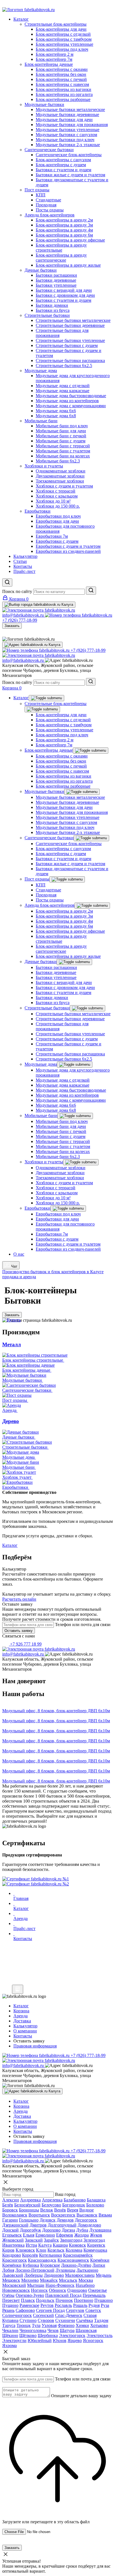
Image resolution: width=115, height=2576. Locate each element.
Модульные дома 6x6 (56, 1105)
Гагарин (10, 2220)
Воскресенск (63, 2215)
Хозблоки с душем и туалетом (64, 1183)
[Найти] (91, 591)
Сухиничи (65, 2320)
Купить (14, 1320)
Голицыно (29, 2220)
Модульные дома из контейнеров (67, 1095)
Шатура (67, 2330)
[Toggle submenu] (46, 698)
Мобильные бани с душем (61, 1136)
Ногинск (39, 2290)
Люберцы (33, 2275)
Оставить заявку (19, 1631)
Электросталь (100, 2335)
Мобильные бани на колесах (63, 1151)
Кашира (60, 2245)
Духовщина (100, 2230)
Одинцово (77, 2290)
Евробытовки (38, 1208)
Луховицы (65, 2270)
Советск (93, 2310)
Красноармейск (78, 2255)
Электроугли (14, 2340)
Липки (99, 2265)
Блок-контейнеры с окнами (62, 756)
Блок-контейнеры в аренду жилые (68, 956)
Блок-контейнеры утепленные (64, 730)
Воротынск (39, 2215)
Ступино (28, 2320)
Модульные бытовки (44, 791)
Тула (36, 2325)
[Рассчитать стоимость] (18, 1989)
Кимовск (77, 2245)
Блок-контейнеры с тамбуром (64, 725)
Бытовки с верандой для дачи (64, 982)
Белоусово (51, 2205)
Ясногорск (93, 2340)
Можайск (49, 2280)
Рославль (63, 2305)
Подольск (45, 2300)
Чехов (53, 2330)
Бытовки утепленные (56, 977)
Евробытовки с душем (57, 1239)
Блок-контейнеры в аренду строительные (61, 939)
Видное (87, 2210)
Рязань (8, 2310)
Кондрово (12, 2255)
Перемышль (94, 2295)
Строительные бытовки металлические (73, 1014)
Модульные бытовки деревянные (67, 802)
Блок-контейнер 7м (54, 745)
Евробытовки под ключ (58, 1214)
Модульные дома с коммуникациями (71, 1100)
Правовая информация (35, 2141)
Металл (12, 1344)
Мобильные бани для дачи (61, 1126)
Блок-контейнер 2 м (55, 740)
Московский (14, 2285)
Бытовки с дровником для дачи (65, 987)
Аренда (21, 2111)
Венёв (60, 2210)
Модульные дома (41, 1064)
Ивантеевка (13, 2245)
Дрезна (68, 2230)
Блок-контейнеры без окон (61, 761)
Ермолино (45, 2235)
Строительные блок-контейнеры (56, 704)
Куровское (50, 2265)
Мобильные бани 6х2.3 (58, 1156)
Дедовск (48, 2220)
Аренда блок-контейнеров (50, 905)
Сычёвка (85, 2320)
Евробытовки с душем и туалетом (68, 1244)
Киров (8, 2250)
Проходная (46, 895)
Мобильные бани (41, 1115)
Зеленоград (94, 2240)
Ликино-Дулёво (76, 2265)
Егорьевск (12, 2235)
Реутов (47, 2305)
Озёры (8, 2295)
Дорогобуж (30, 2230)
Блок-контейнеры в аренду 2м (64, 911)
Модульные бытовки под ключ (65, 827)
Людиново (54, 2275)
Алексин (11, 2200)
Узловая (49, 2325)
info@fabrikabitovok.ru (24, 660)
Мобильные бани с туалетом (63, 1146)
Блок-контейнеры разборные (63, 786)
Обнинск (57, 2290)
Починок (64, 2300)
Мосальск (68, 2280)
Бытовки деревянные (56, 972)
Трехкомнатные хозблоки (60, 1178)
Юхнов (60, 2340)
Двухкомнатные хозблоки (60, 1173)
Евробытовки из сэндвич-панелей (68, 1249)
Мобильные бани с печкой (61, 1131)
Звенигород (71, 2240)
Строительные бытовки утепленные (70, 1034)
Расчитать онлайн (19, 1599)
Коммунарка (95, 2250)
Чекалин (10, 2330)
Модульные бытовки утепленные (68, 817)
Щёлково (28, 2335)
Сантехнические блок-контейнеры (69, 844)
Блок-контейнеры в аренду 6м (64, 926)
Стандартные (48, 890)
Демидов (65, 2220)
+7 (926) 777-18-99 (88, 650)
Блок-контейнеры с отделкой (63, 720)
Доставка (22, 2116)
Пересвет (11, 2300)
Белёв (8, 2205)
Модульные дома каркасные (63, 1085)
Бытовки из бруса (53, 1003)
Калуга (45, 2245)
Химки (82, 2325)
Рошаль (80, 2305)
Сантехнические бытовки (49, 838)
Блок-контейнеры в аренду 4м (64, 921)
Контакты (23, 2131)
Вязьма (105, 2215)
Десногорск (86, 2220)
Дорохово (51, 2230)
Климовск (25, 2250)
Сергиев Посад (50, 2310)
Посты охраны (50, 900)
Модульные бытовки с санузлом (66, 822)
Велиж (47, 2210)
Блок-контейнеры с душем (61, 854)
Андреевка (30, 2200)
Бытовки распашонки (56, 967)
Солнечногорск (17, 2315)
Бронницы (29, 2210)
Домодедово (89, 2225)
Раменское (29, 2305)
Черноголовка (33, 2330)
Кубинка (31, 2265)
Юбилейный (40, 2340)
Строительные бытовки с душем (67, 1039)
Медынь (104, 2275)
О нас (19, 1254)
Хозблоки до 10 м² (53, 1198)
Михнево (30, 2280)
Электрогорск (72, 2335)
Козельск (56, 2250)
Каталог (21, 698)
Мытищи (36, 2285)
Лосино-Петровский (35, 2270)
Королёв (30, 2255)
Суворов (46, 2320)
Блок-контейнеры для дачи (61, 715)
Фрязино (66, 2325)
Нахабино (85, 2285)
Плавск (28, 2300)
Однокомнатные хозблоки (61, 1168)
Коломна (74, 2250)
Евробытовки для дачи (57, 1219)
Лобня (8, 2270)
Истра (31, 2245)
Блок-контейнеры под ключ (62, 735)
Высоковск (87, 2215)
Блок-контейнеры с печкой (61, 766)
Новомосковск (16, 2290)
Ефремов (65, 2235)
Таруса (9, 2325)
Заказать (12, 626)
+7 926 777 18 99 (25, 1644)
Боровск (10, 2210)
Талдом (101, 2320)
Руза (105, 2305)
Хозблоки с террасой (56, 1188)
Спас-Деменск (69, 2315)
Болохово (95, 2205)
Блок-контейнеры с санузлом (63, 849)
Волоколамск (15, 2215)
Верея (73, 2210)
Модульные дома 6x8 (56, 1110)
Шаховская (86, 2330)
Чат (14, 1266)
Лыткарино (87, 2270)
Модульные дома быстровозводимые (71, 1090)
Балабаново (75, 2200)
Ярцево (75, 2340)
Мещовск (11, 2280)
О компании (25, 2126)
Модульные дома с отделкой (63, 1080)
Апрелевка (52, 2200)
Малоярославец (80, 2275)
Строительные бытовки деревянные (70, 1019)
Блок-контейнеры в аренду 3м (64, 916)
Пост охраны (37, 879)
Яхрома (9, 2345)
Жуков (96, 2235)
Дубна (82, 2230)
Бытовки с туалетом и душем (64, 859)
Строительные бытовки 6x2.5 (64, 1059)
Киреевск (96, 2245)
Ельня (29, 2235)
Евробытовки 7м (52, 1234)
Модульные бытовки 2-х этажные (68, 832)
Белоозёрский (27, 2205)
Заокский (34, 2240)
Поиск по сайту (17, 591)
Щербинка (48, 2335)
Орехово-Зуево (30, 2295)
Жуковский (13, 2240)
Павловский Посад (63, 2295)
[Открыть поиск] (7, 583)
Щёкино (10, 2335)
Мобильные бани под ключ (62, 1121)
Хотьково (99, 2325)
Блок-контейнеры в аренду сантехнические (61, 949)
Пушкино (104, 2300)
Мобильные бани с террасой (63, 1141)
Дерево (11, 1421)
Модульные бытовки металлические (70, 797)
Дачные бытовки (41, 962)
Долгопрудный (62, 2225)
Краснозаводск (42, 2260)
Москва (86, 2280)
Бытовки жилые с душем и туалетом (70, 864)
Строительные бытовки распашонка (70, 1054)
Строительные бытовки (47, 1008)
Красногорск (15, 2260)
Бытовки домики (52, 998)
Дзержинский (15, 2225)
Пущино (10, 2305)
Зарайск (51, 2240)
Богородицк (74, 2205)
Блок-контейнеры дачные (49, 750)
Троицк (24, 2325)
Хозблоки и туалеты (44, 1162)
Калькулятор (25, 2121)
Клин (41, 2250)
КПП (41, 885)
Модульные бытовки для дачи (64, 807)
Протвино (84, 2300)
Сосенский (43, 2315)
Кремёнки (100, 2260)
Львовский (13, 2275)
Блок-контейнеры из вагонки (64, 776)
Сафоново (25, 2310)
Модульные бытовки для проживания (72, 812)
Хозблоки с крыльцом (57, 1193)
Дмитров (38, 2225)
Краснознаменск (73, 2260)
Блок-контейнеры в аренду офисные (70, 931)
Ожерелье (98, 2290)
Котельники (51, 2255)
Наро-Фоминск (60, 2285)
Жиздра (82, 2235)
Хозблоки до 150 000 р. (58, 1203)
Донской (10, 2230)
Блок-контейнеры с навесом (62, 771)
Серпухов (75, 2310)
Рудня (94, 2305)
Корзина (21, 2106)
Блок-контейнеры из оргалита (64, 781)
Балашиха (96, 2200)
